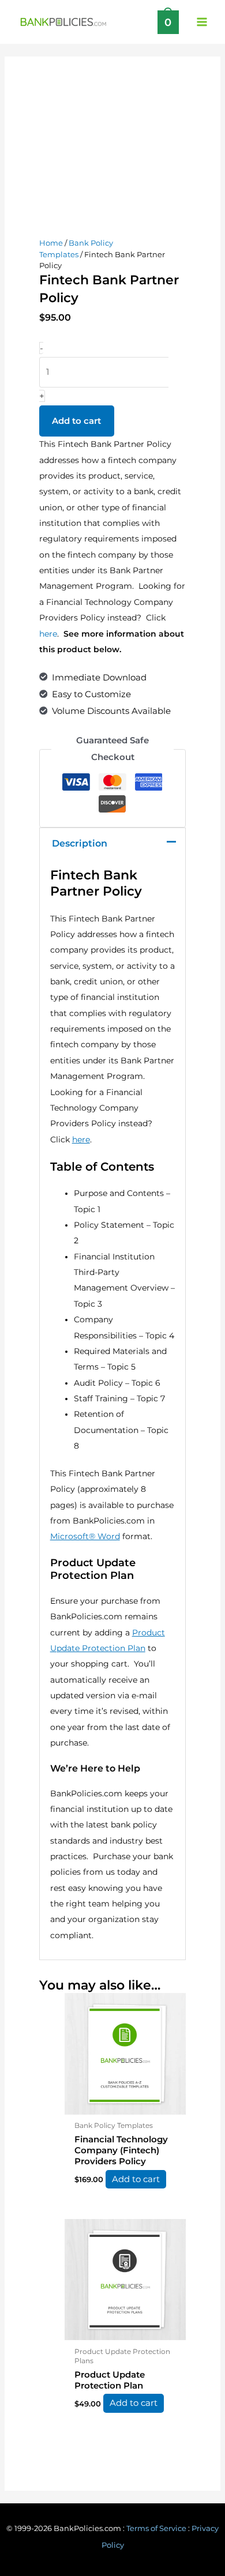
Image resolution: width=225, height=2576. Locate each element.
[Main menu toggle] (202, 22)
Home (51, 243)
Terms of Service (156, 2528)
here (48, 634)
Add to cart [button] (136, 2179)
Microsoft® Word (85, 1536)
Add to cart (76, 421)
